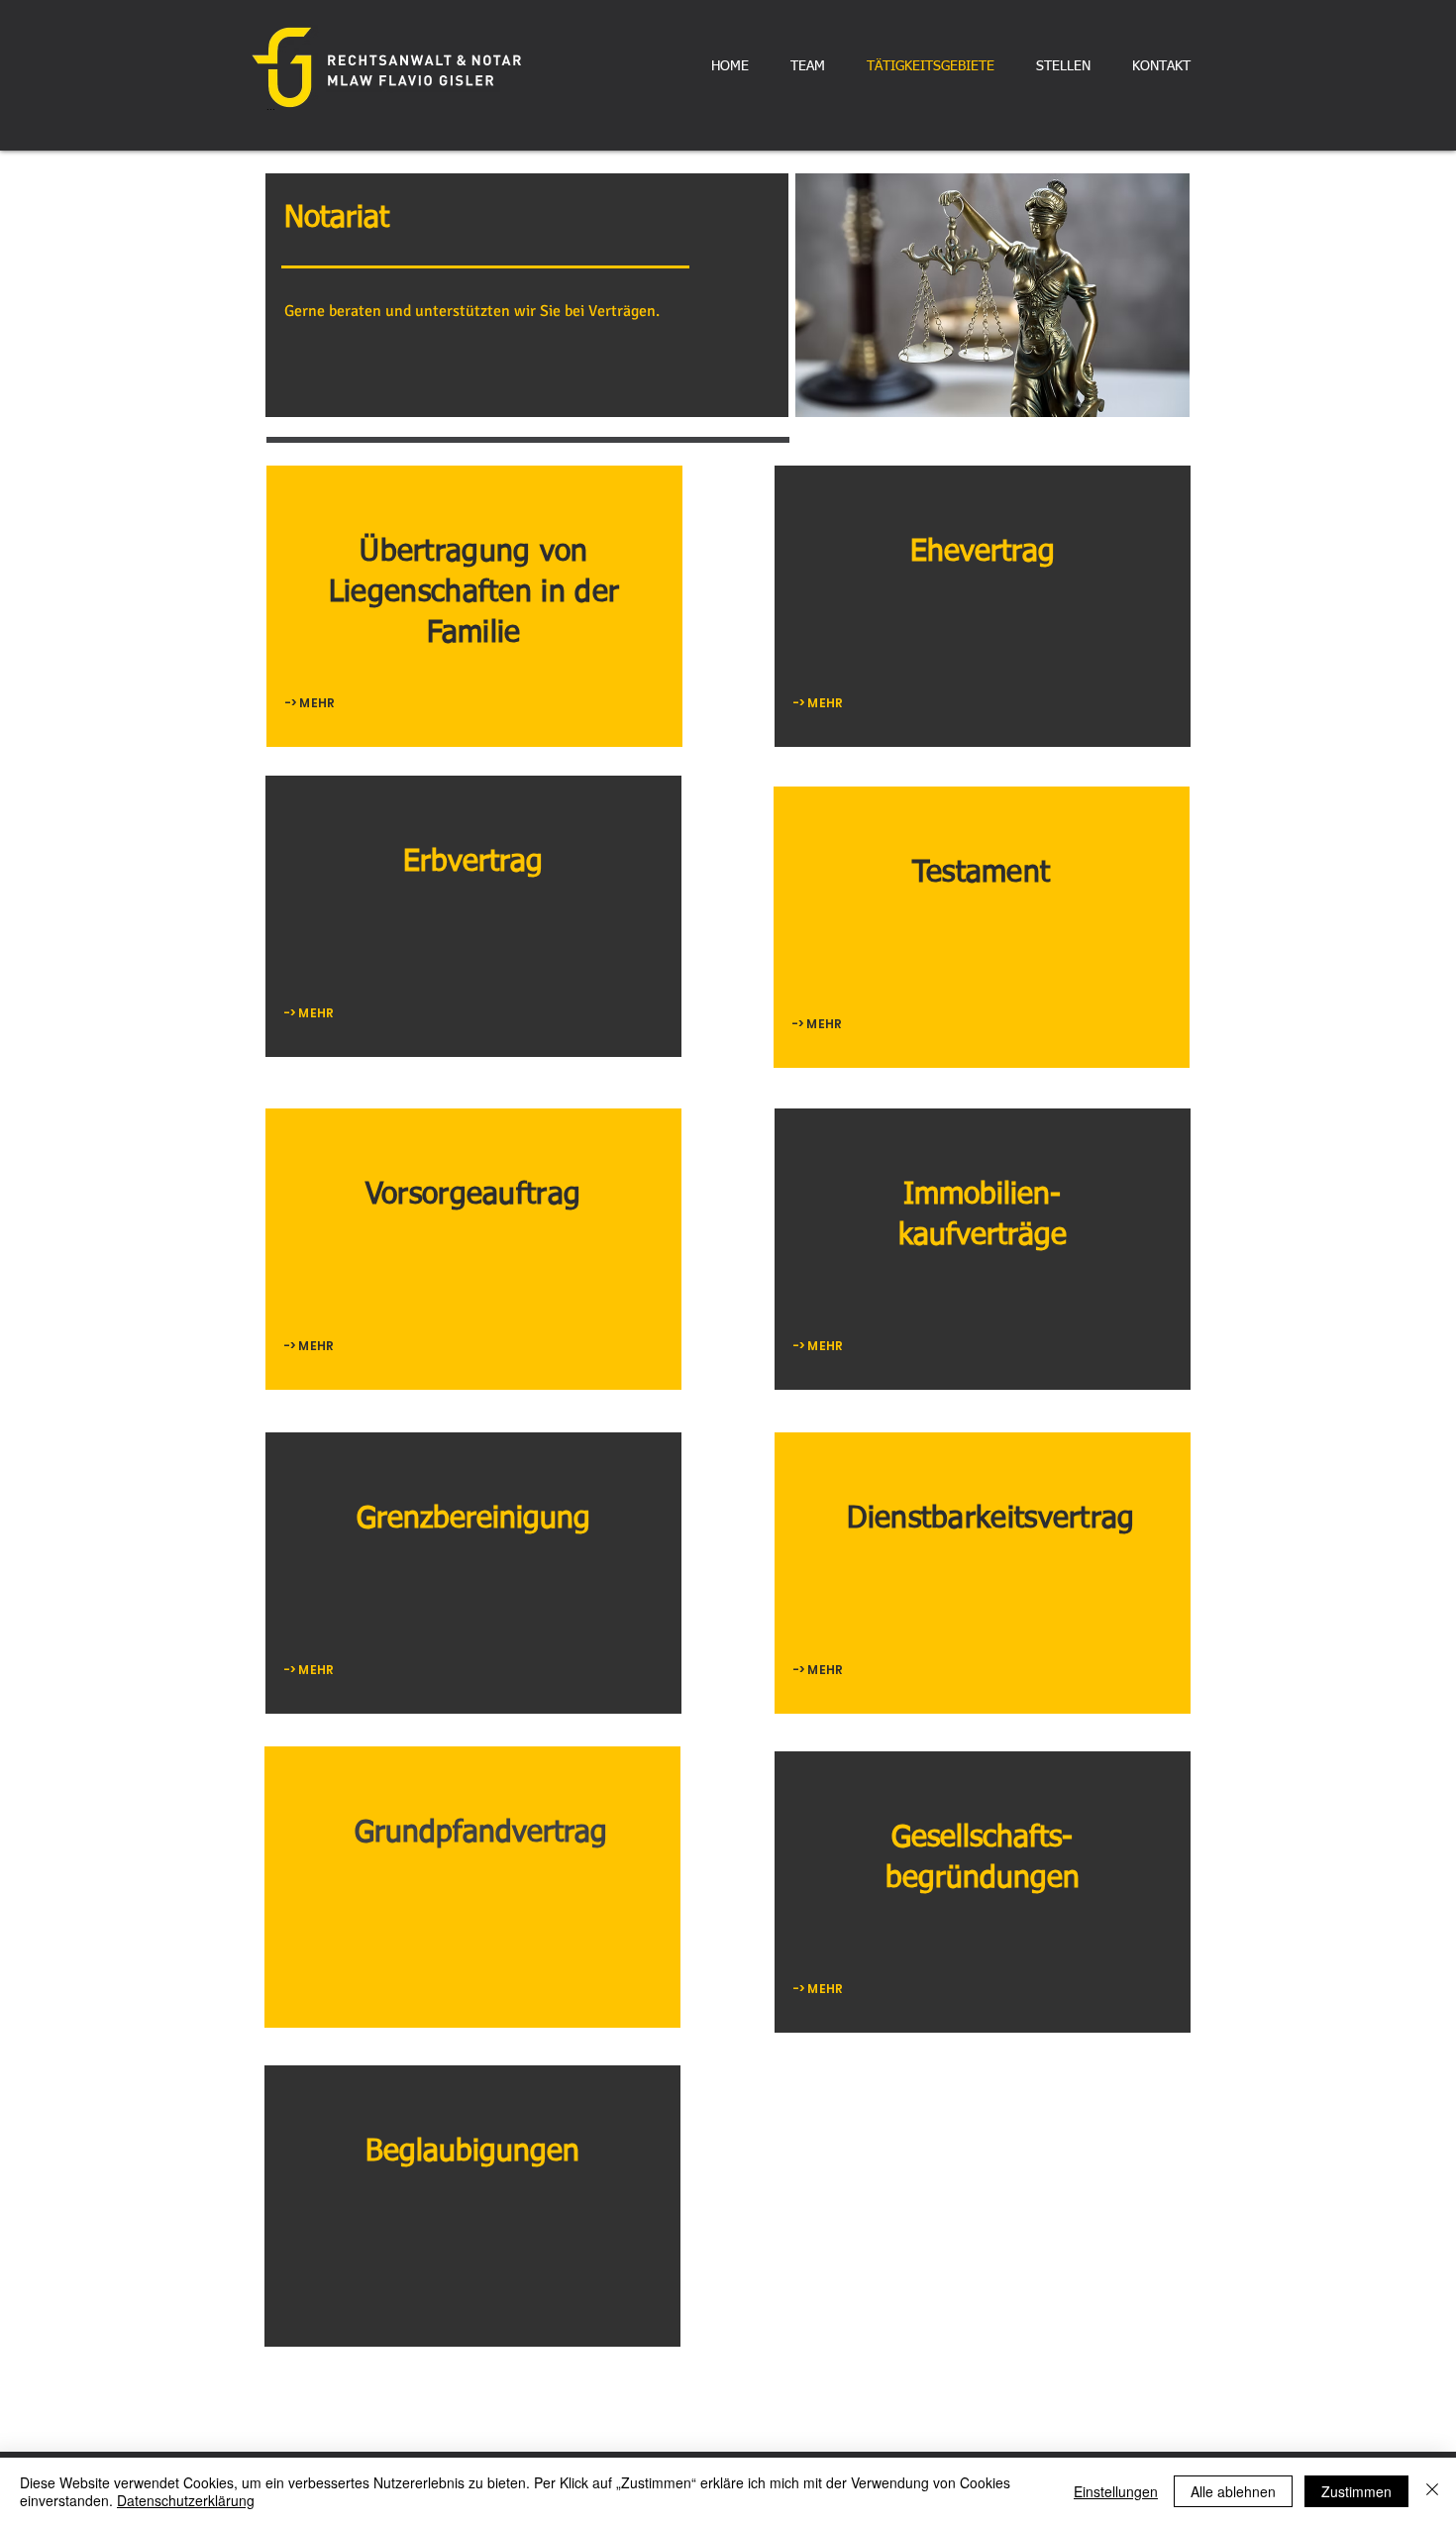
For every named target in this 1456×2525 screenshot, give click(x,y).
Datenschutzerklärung (186, 2500)
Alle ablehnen (1233, 2491)
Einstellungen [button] (1116, 2491)
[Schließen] (1432, 2491)
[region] (474, 606)
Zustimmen (1356, 2491)
